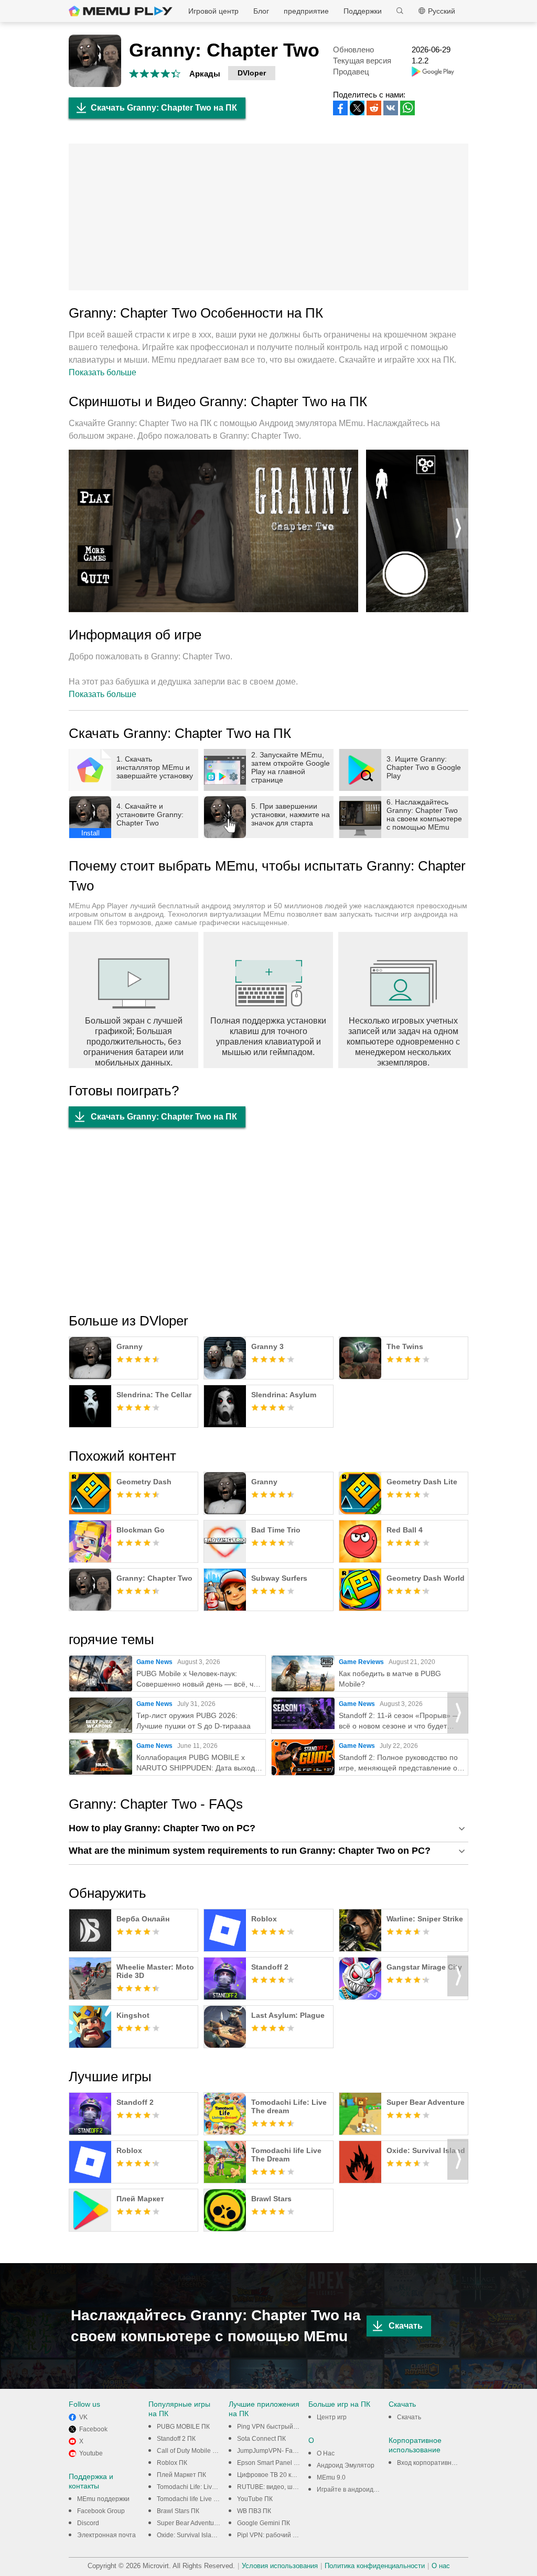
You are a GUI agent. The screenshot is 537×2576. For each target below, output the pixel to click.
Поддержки (363, 11)
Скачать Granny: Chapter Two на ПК (164, 108)
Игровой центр (213, 11)
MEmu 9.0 (331, 2477)
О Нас (326, 2453)
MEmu (121, 11)
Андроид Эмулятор (346, 2465)
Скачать (406, 2326)
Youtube (91, 2453)
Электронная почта (106, 2535)
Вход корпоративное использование (452, 2463)
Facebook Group (101, 2511)
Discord (88, 2523)
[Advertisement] (268, 217)
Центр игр (332, 2417)
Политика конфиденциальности (375, 2566)
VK (83, 2417)
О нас (441, 2566)
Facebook (93, 2429)
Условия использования (280, 2566)
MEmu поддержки (103, 2499)
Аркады (205, 74)
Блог (261, 11)
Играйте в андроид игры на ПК (362, 2490)
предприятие (306, 11)
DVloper (252, 73)
